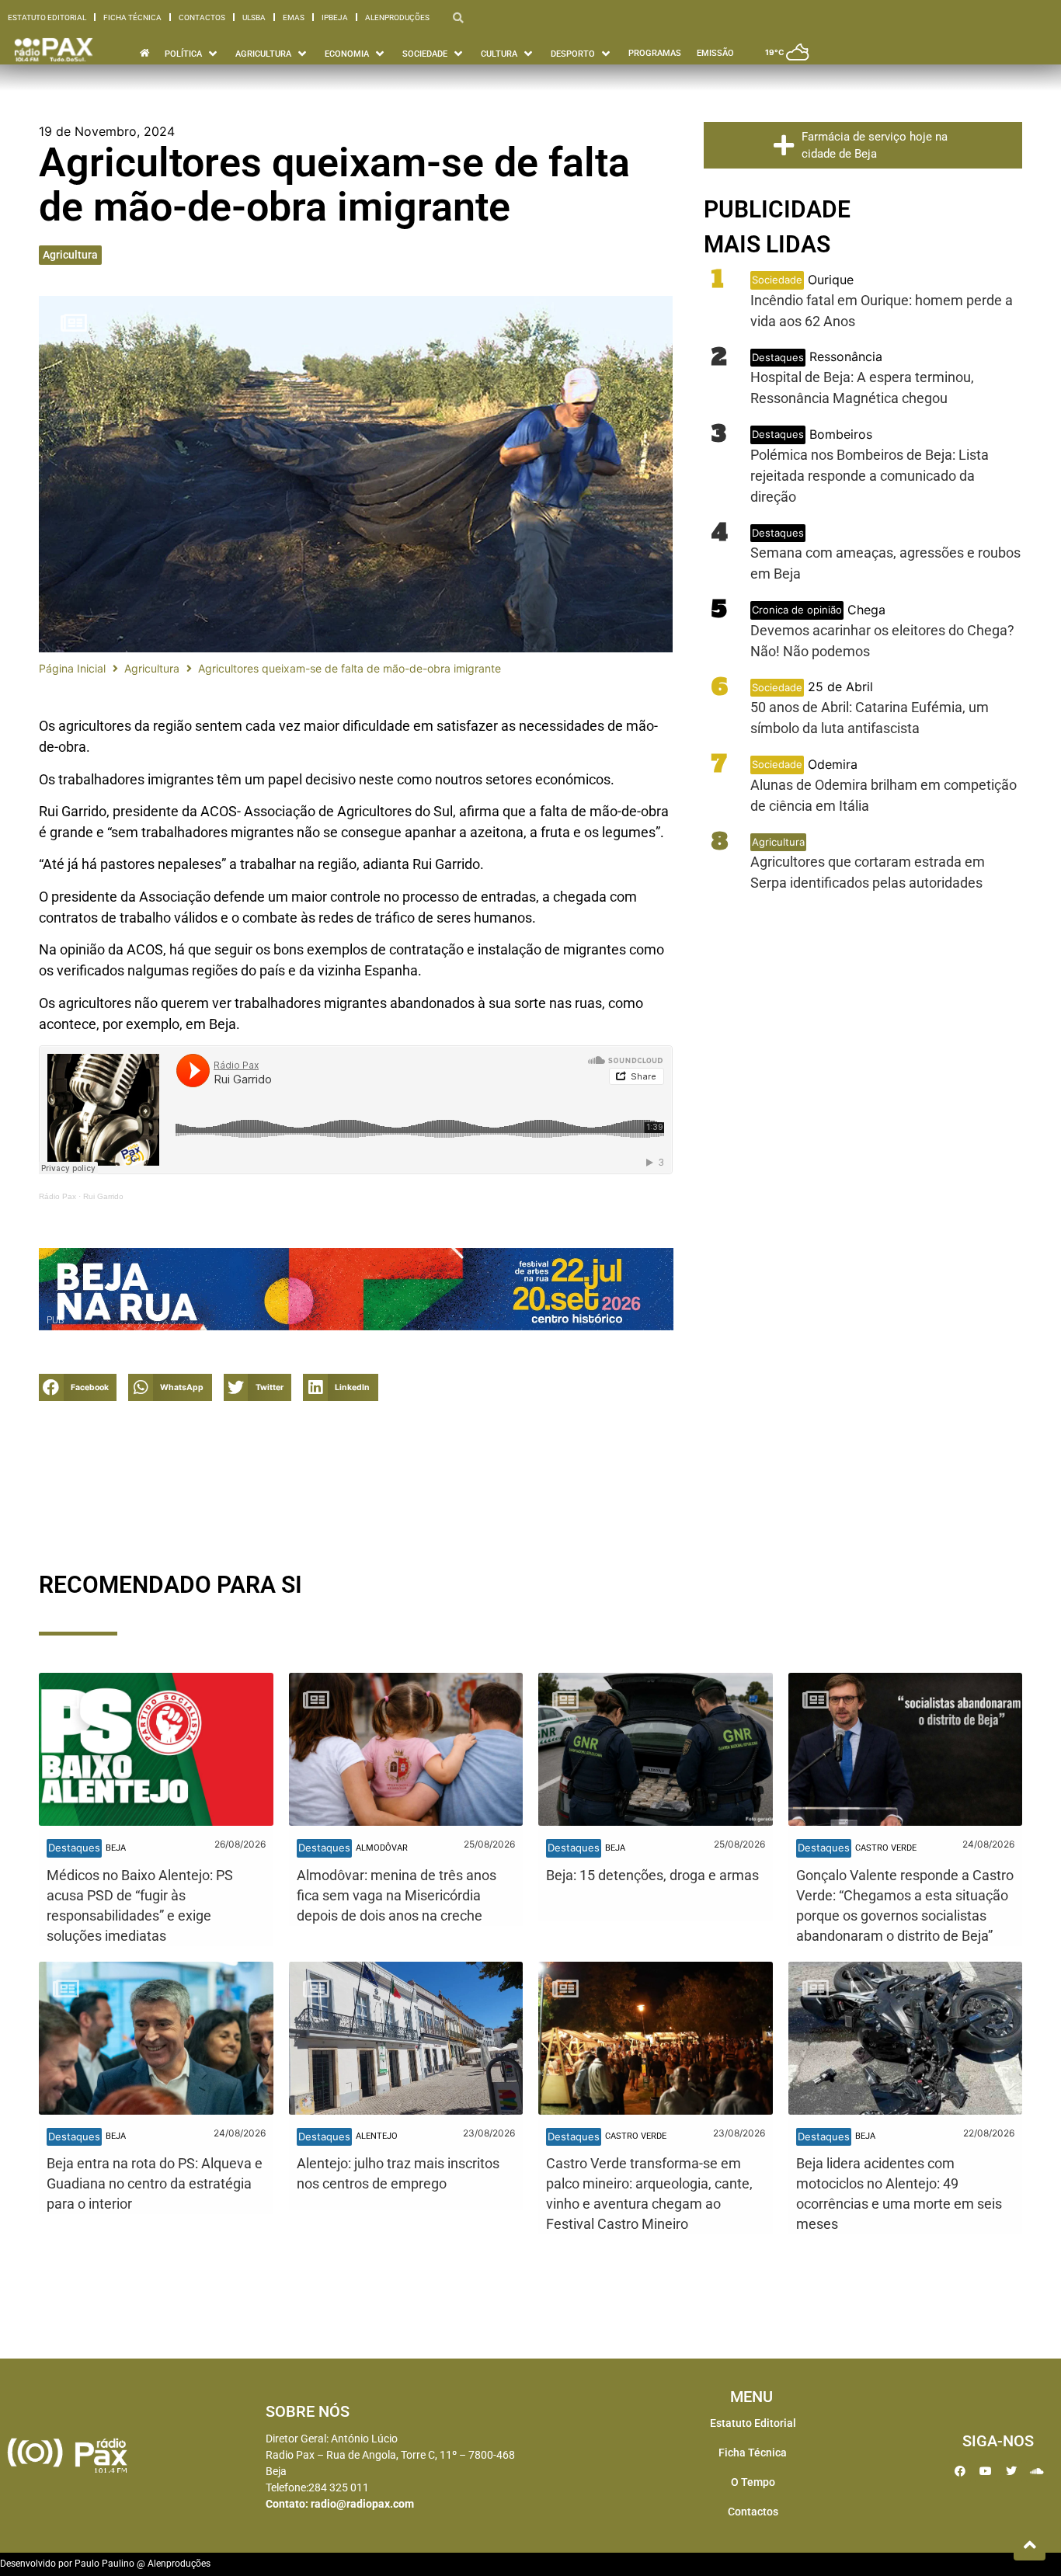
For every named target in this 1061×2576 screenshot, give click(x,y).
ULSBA (254, 17)
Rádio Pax (57, 1196)
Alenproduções (397, 17)
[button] (78, 1387)
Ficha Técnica (132, 17)
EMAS (294, 17)
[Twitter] (1011, 2471)
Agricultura (70, 255)
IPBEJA (335, 17)
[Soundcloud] (1037, 2471)
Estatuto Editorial (47, 17)
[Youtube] (986, 2471)
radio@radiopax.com (362, 2504)
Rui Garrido (103, 1196)
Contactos (202, 17)
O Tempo (753, 2482)
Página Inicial (72, 668)
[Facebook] (960, 2471)
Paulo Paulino (104, 2564)
